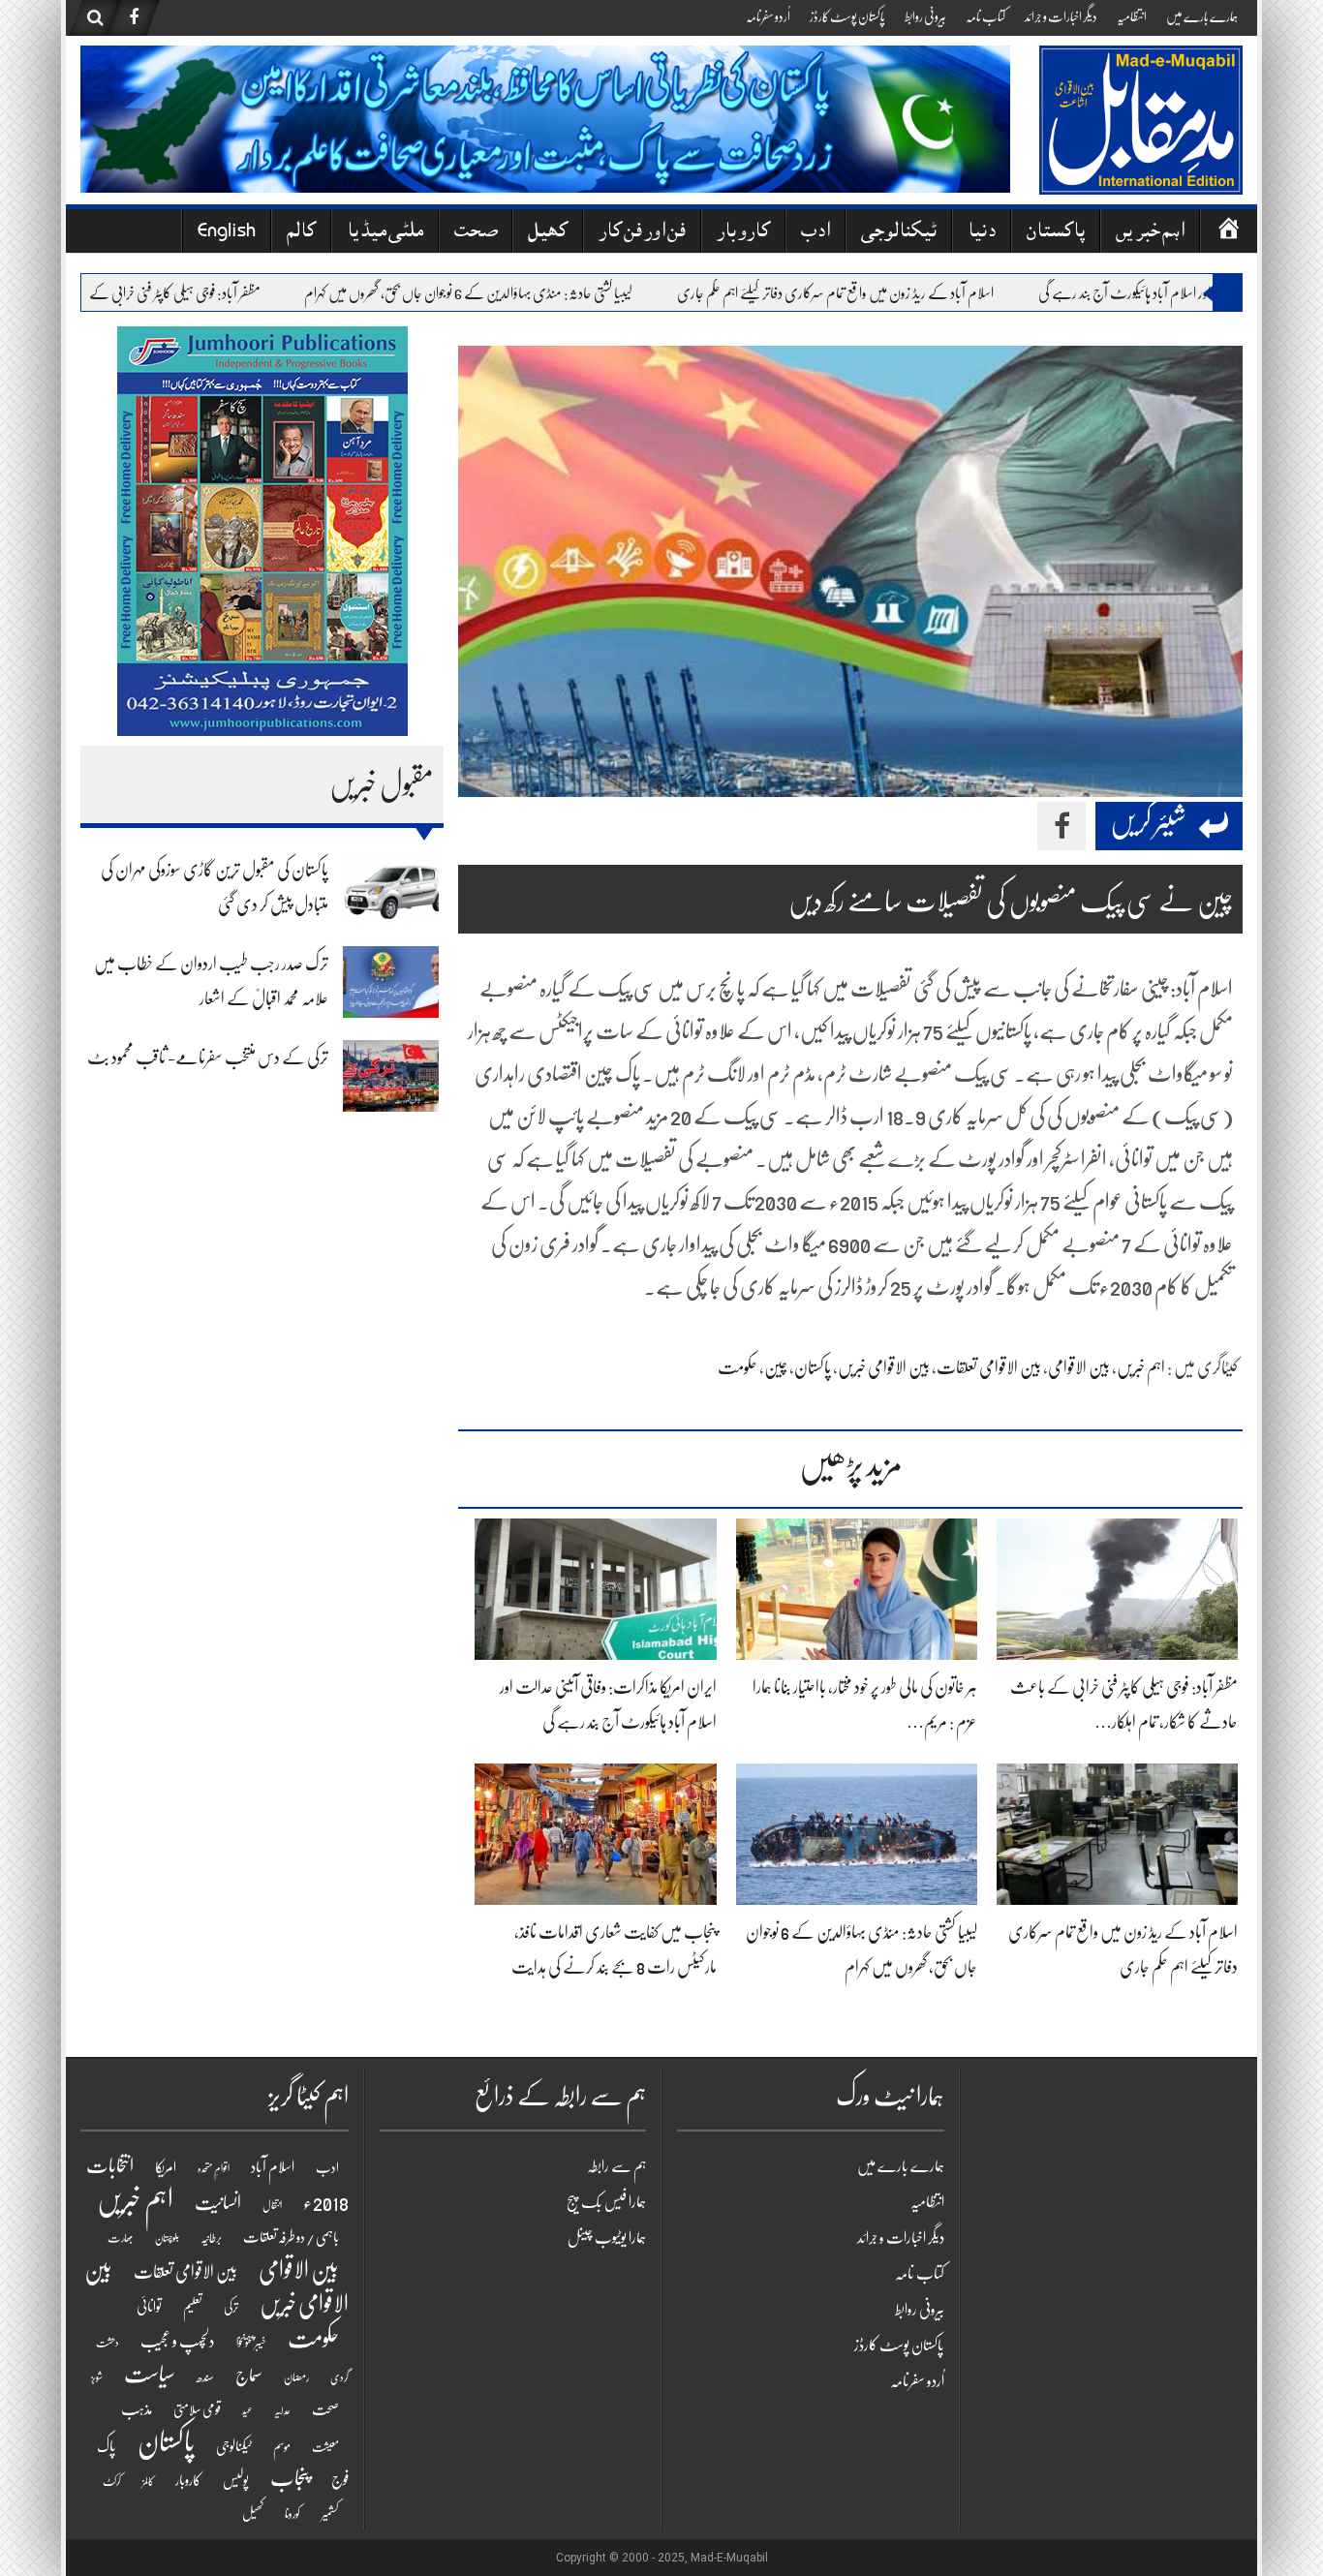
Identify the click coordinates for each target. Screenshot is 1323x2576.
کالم (301, 233)
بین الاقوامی (1079, 1367)
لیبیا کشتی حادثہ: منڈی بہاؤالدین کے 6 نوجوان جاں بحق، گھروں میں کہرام (513, 293)
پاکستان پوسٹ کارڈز (847, 16)
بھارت (121, 2238)
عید (247, 2411)
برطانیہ (211, 2238)
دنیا (982, 233)
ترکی (231, 2307)
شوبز (97, 2378)
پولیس (236, 2480)
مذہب (137, 2409)
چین (776, 1367)
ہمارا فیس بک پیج (606, 2202)
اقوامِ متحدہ (214, 2169)
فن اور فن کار (642, 233)
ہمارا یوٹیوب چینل (607, 2238)
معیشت (325, 2447)
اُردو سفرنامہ (768, 16)
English (227, 233)
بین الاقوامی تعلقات (989, 1367)
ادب (815, 233)
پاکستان (1056, 233)
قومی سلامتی (197, 2409)
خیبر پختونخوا (251, 2343)
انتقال (272, 2206)
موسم (282, 2447)
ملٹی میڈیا (385, 233)
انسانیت (218, 2203)
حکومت (738, 1367)
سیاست (150, 2374)
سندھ (205, 2377)
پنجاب (290, 2478)
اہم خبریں (1150, 233)
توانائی (149, 2307)
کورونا (292, 2514)
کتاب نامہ (985, 16)
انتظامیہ (1132, 16)
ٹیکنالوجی (899, 233)
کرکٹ (112, 2482)
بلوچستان (167, 2239)
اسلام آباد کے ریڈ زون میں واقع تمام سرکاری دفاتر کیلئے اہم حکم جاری (880, 293)
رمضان (296, 2377)
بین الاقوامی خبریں (884, 1367)
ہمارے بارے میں (1202, 16)
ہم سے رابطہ (616, 2166)
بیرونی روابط (925, 16)
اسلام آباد (273, 2167)
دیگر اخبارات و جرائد (1061, 16)
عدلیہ (282, 2411)
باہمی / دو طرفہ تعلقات (291, 2237)
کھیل (548, 233)
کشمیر (330, 2514)
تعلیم (193, 2307)
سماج (249, 2376)
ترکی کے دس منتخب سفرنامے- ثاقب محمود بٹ (208, 1058)
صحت (476, 233)
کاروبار (743, 233)
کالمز (148, 2482)
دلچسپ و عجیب (178, 2341)
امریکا (166, 2167)
